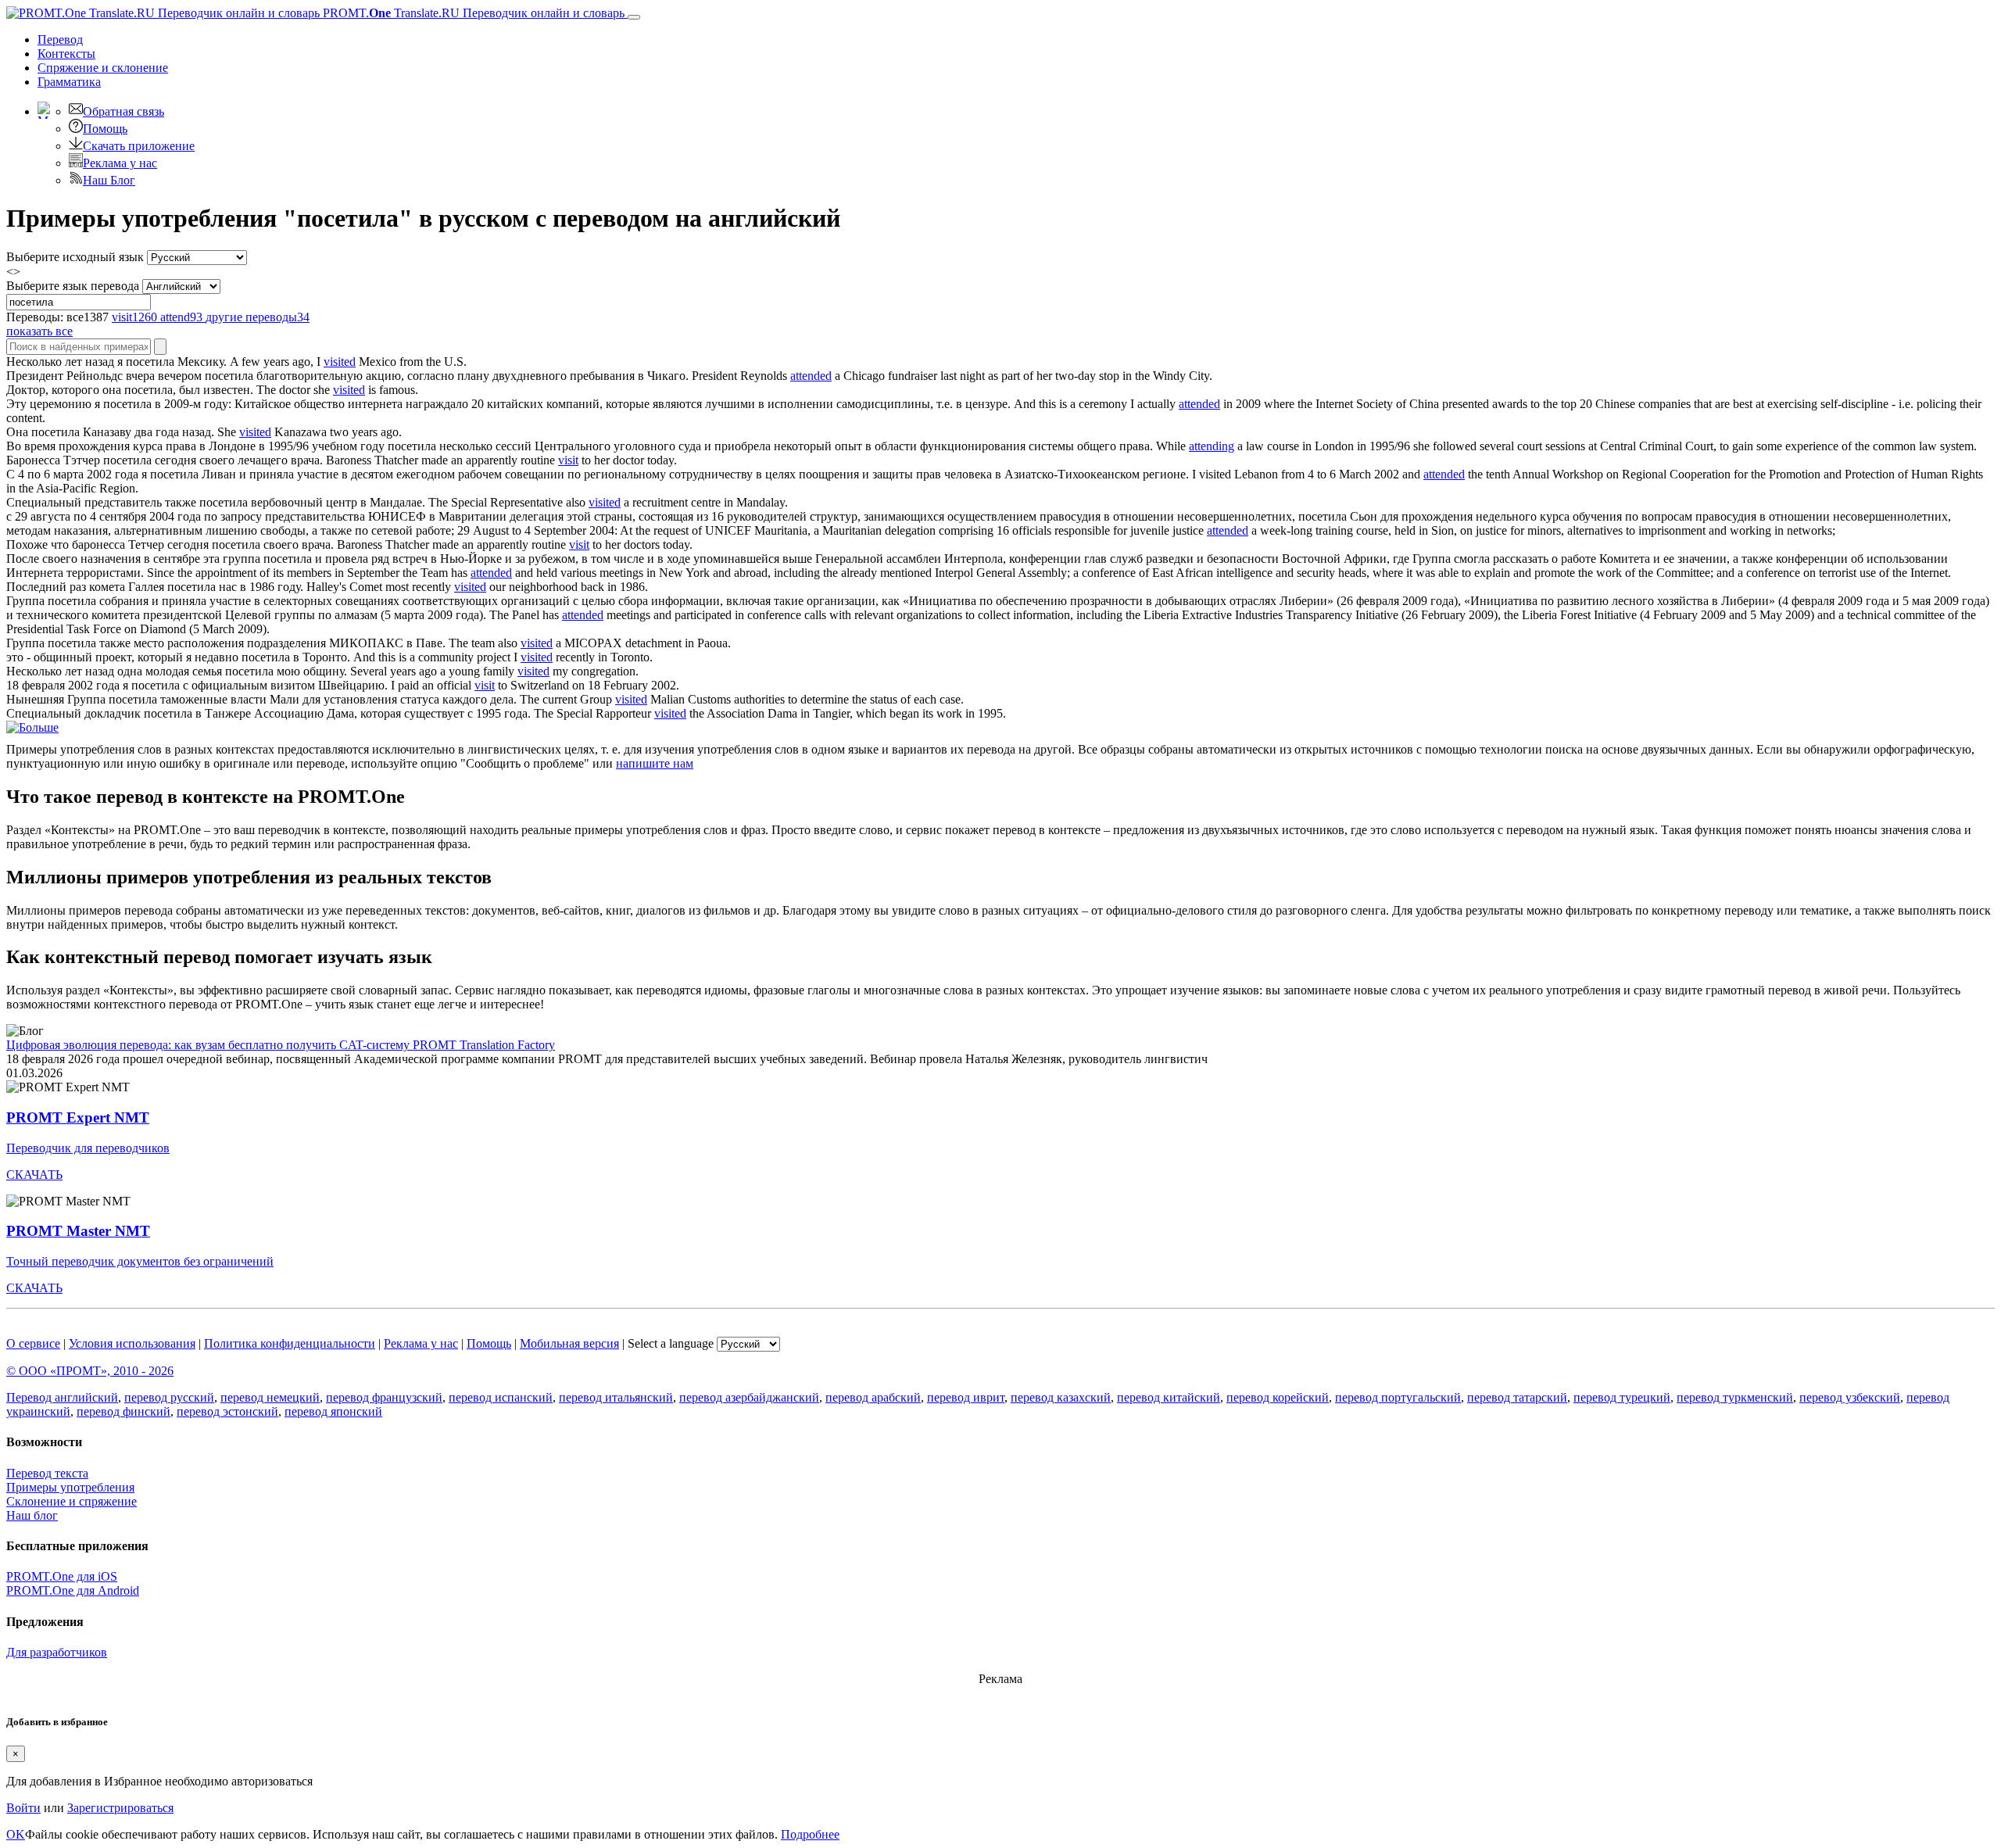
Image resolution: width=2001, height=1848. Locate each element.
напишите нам (655, 763)
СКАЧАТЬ (34, 1175)
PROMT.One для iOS (62, 1576)
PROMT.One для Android (73, 1590)
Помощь (105, 129)
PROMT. (472, 13)
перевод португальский (1398, 1397)
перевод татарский (1517, 1397)
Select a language (671, 1343)
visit (568, 460)
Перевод (60, 39)
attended (811, 376)
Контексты (66, 54)
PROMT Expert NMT (78, 1117)
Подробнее (810, 1834)
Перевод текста (47, 1473)
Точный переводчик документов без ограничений (140, 1261)
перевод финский (123, 1411)
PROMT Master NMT (78, 1231)
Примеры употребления (70, 1487)
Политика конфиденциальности (290, 1343)
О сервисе (33, 1343)
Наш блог (32, 1515)
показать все (39, 331)
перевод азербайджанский (749, 1397)
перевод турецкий (1622, 1397)
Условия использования (132, 1343)
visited (340, 362)
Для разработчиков (57, 1652)
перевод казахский (1061, 1397)
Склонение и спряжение (72, 1501)
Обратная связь (123, 111)
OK (16, 1834)
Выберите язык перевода (73, 286)
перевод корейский (1278, 1397)
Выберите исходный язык (75, 257)
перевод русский (169, 1397)
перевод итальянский (616, 1397)
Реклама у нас (120, 163)
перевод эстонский (227, 1411)
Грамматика (69, 82)
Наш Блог (109, 180)
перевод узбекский (1850, 1397)
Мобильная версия (569, 1343)
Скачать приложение (139, 146)
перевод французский (384, 1397)
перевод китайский (1169, 1397)
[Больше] (32, 727)
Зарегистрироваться (120, 1808)
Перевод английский (62, 1397)
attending (1212, 446)
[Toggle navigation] (634, 17)
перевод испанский (501, 1397)
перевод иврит (966, 1397)
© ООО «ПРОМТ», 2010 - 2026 (90, 1371)
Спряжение (103, 68)
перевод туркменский (1735, 1397)
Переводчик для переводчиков (88, 1148)
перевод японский (333, 1411)
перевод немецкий (270, 1397)
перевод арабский (873, 1397)
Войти (23, 1808)
